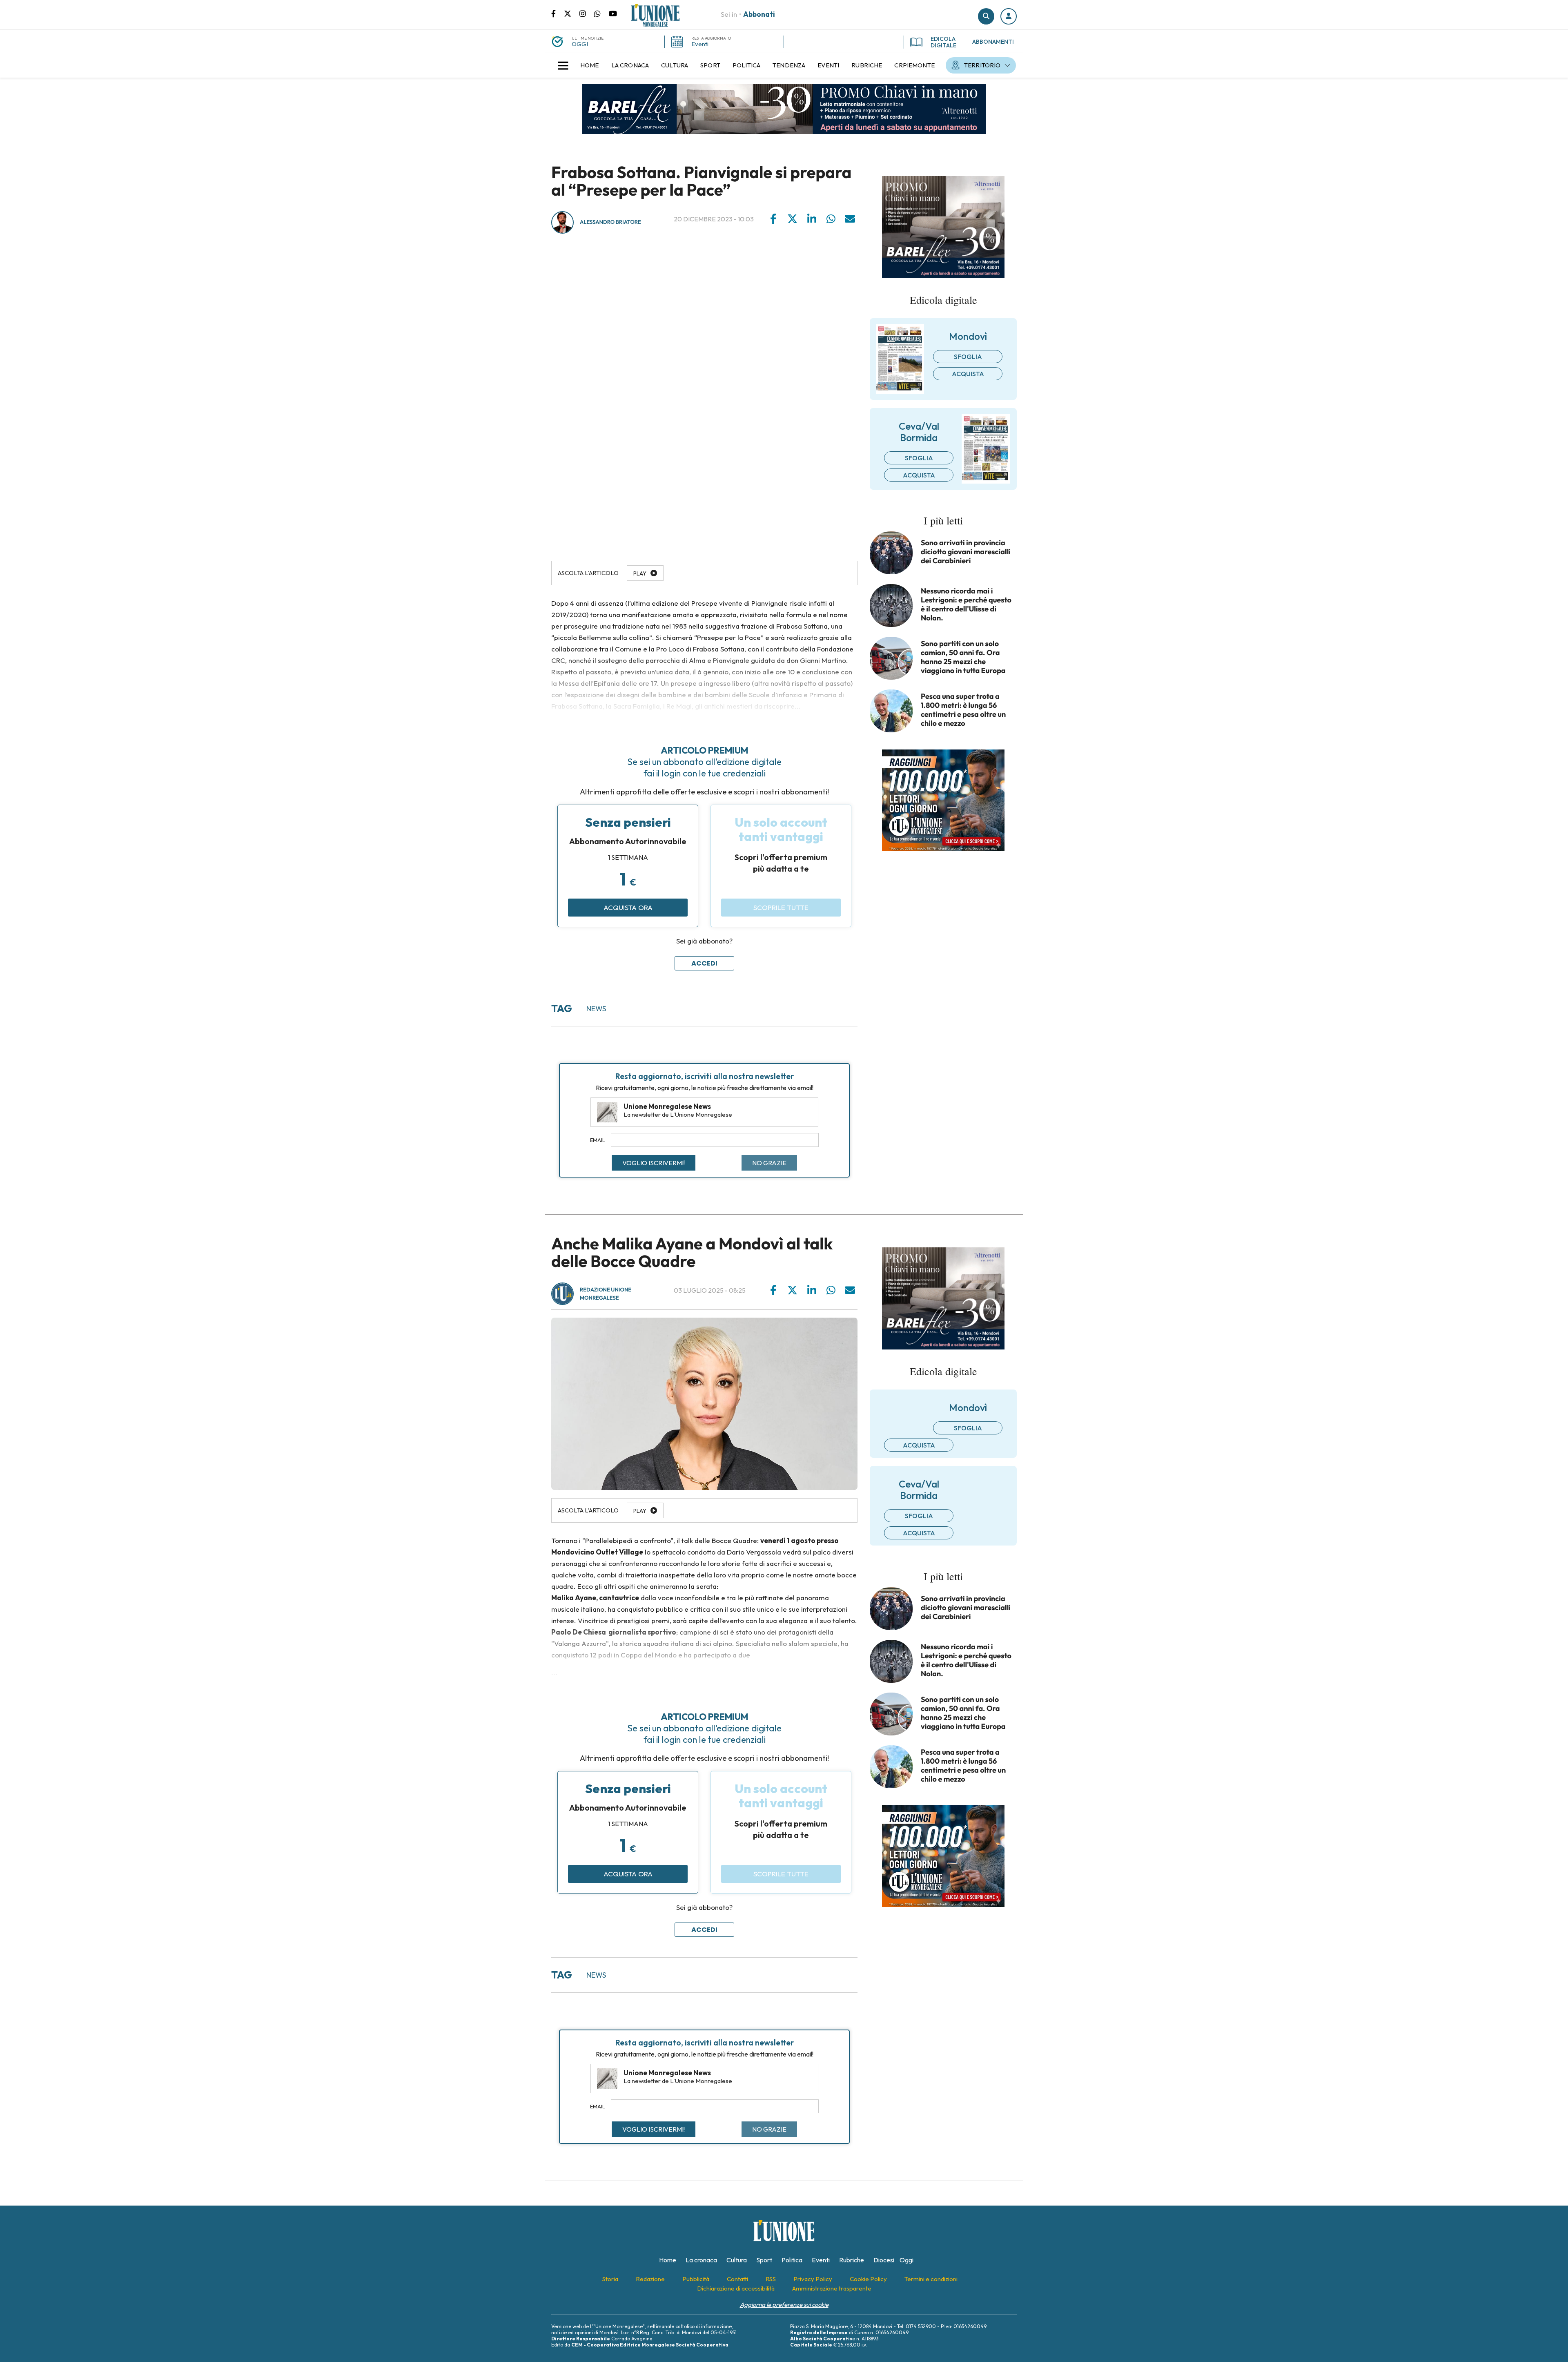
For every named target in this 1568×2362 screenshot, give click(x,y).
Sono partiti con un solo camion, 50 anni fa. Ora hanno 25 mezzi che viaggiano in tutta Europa (963, 657)
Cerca (986, 16)
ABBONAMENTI (993, 42)
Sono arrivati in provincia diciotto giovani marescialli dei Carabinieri (966, 552)
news (596, 1009)
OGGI (580, 44)
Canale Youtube (613, 13)
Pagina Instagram (587, 13)
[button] (1009, 16)
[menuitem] (590, 65)
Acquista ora (628, 907)
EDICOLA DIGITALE (943, 42)
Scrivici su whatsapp (601, 13)
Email (598, 1140)
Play (640, 573)
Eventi (700, 44)
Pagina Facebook (558, 13)
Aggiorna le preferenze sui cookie (784, 2305)
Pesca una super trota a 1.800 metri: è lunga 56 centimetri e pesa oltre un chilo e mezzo (963, 710)
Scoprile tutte (781, 907)
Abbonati (759, 14)
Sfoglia (968, 357)
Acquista (968, 374)
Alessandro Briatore (610, 222)
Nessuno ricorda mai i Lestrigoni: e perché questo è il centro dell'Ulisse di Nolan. (966, 604)
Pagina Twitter (572, 13)
